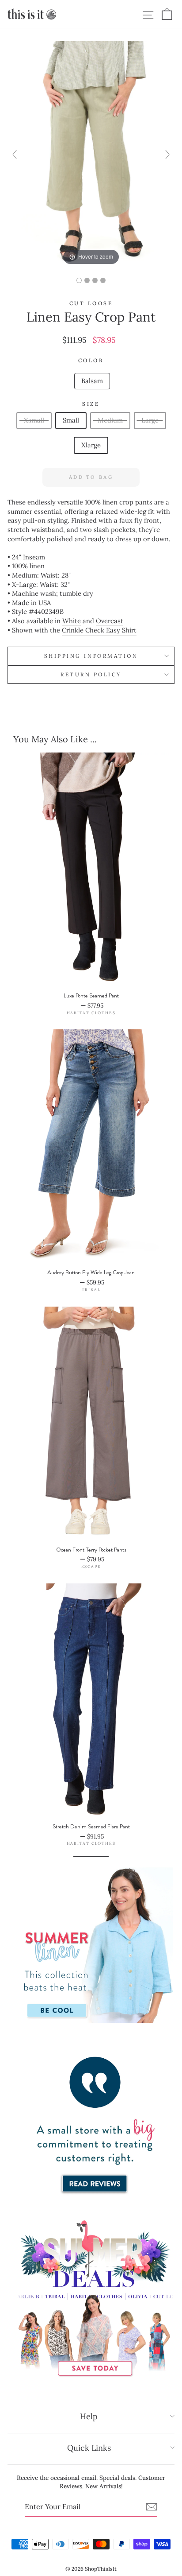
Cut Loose (91, 303)
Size (91, 404)
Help (89, 2416)
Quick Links (89, 2448)
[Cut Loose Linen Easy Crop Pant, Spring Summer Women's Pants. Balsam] (79, 280)
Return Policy (91, 674)
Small (71, 420)
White (72, 621)
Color (91, 360)
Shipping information (91, 656)
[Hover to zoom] (91, 153)
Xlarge (91, 445)
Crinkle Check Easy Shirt (99, 630)
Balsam (92, 381)
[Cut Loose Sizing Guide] (103, 280)
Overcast (110, 621)
